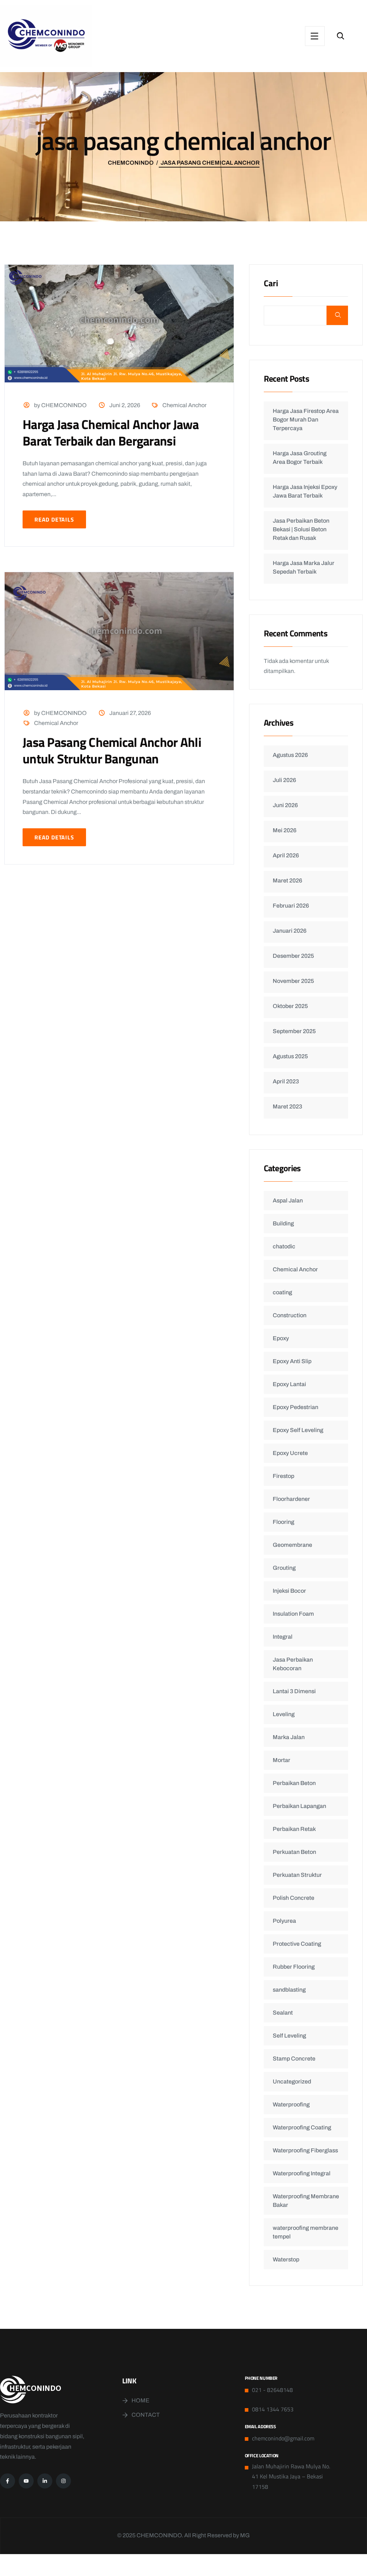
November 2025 (293, 981)
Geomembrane (292, 1545)
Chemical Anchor (184, 405)
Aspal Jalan (288, 1200)
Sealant (283, 2013)
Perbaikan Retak (294, 1829)
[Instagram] (63, 2481)
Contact (146, 2415)
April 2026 (286, 855)
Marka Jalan (289, 1737)
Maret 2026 (287, 880)
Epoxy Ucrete (290, 1453)
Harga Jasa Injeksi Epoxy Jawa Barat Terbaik (305, 491)
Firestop (283, 1476)
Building (283, 1223)
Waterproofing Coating (302, 2127)
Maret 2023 (287, 1106)
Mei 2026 (285, 830)
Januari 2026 (290, 931)
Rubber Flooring (294, 1967)
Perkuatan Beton (294, 1852)
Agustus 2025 (290, 1056)
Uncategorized (292, 2081)
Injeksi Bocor (289, 1591)
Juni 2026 (285, 805)
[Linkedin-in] (45, 2481)
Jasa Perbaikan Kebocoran (293, 1664)
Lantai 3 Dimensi (294, 1691)
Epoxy (281, 1338)
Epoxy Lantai (289, 1384)
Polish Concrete (294, 1898)
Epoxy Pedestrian (295, 1407)
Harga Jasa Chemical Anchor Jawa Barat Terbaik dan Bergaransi (111, 432)
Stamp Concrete (294, 2059)
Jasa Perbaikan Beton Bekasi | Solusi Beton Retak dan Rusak (301, 529)
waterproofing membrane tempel (306, 2232)
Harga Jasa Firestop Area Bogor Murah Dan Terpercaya (306, 420)
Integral (283, 1637)
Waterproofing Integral (302, 2173)
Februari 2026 (291, 906)
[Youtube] (26, 2481)
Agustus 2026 (290, 755)
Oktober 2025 (290, 1006)
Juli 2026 (284, 780)
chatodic (284, 1246)
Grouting (284, 1568)
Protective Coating (297, 1944)
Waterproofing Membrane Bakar (306, 2201)
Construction (290, 1315)
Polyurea (284, 1921)
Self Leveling (289, 2036)
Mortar (282, 1760)
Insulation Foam (293, 1614)
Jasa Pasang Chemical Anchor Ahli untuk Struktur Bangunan (112, 750)
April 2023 (286, 1081)
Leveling (284, 1714)
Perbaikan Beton (294, 1783)
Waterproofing (291, 2104)
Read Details (54, 519)
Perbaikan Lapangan (299, 1806)
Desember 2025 (293, 956)
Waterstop (286, 2259)
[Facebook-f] (8, 2481)
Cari (271, 284)
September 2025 (294, 1031)
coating (282, 1292)
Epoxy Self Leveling (298, 1430)
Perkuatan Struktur (297, 1875)
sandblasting (289, 1990)
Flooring (283, 1522)
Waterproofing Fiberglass (305, 2150)
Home (140, 2400)
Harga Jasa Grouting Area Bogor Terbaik (300, 458)
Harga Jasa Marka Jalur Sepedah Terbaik (304, 567)
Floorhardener (291, 1499)
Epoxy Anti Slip (292, 1361)
